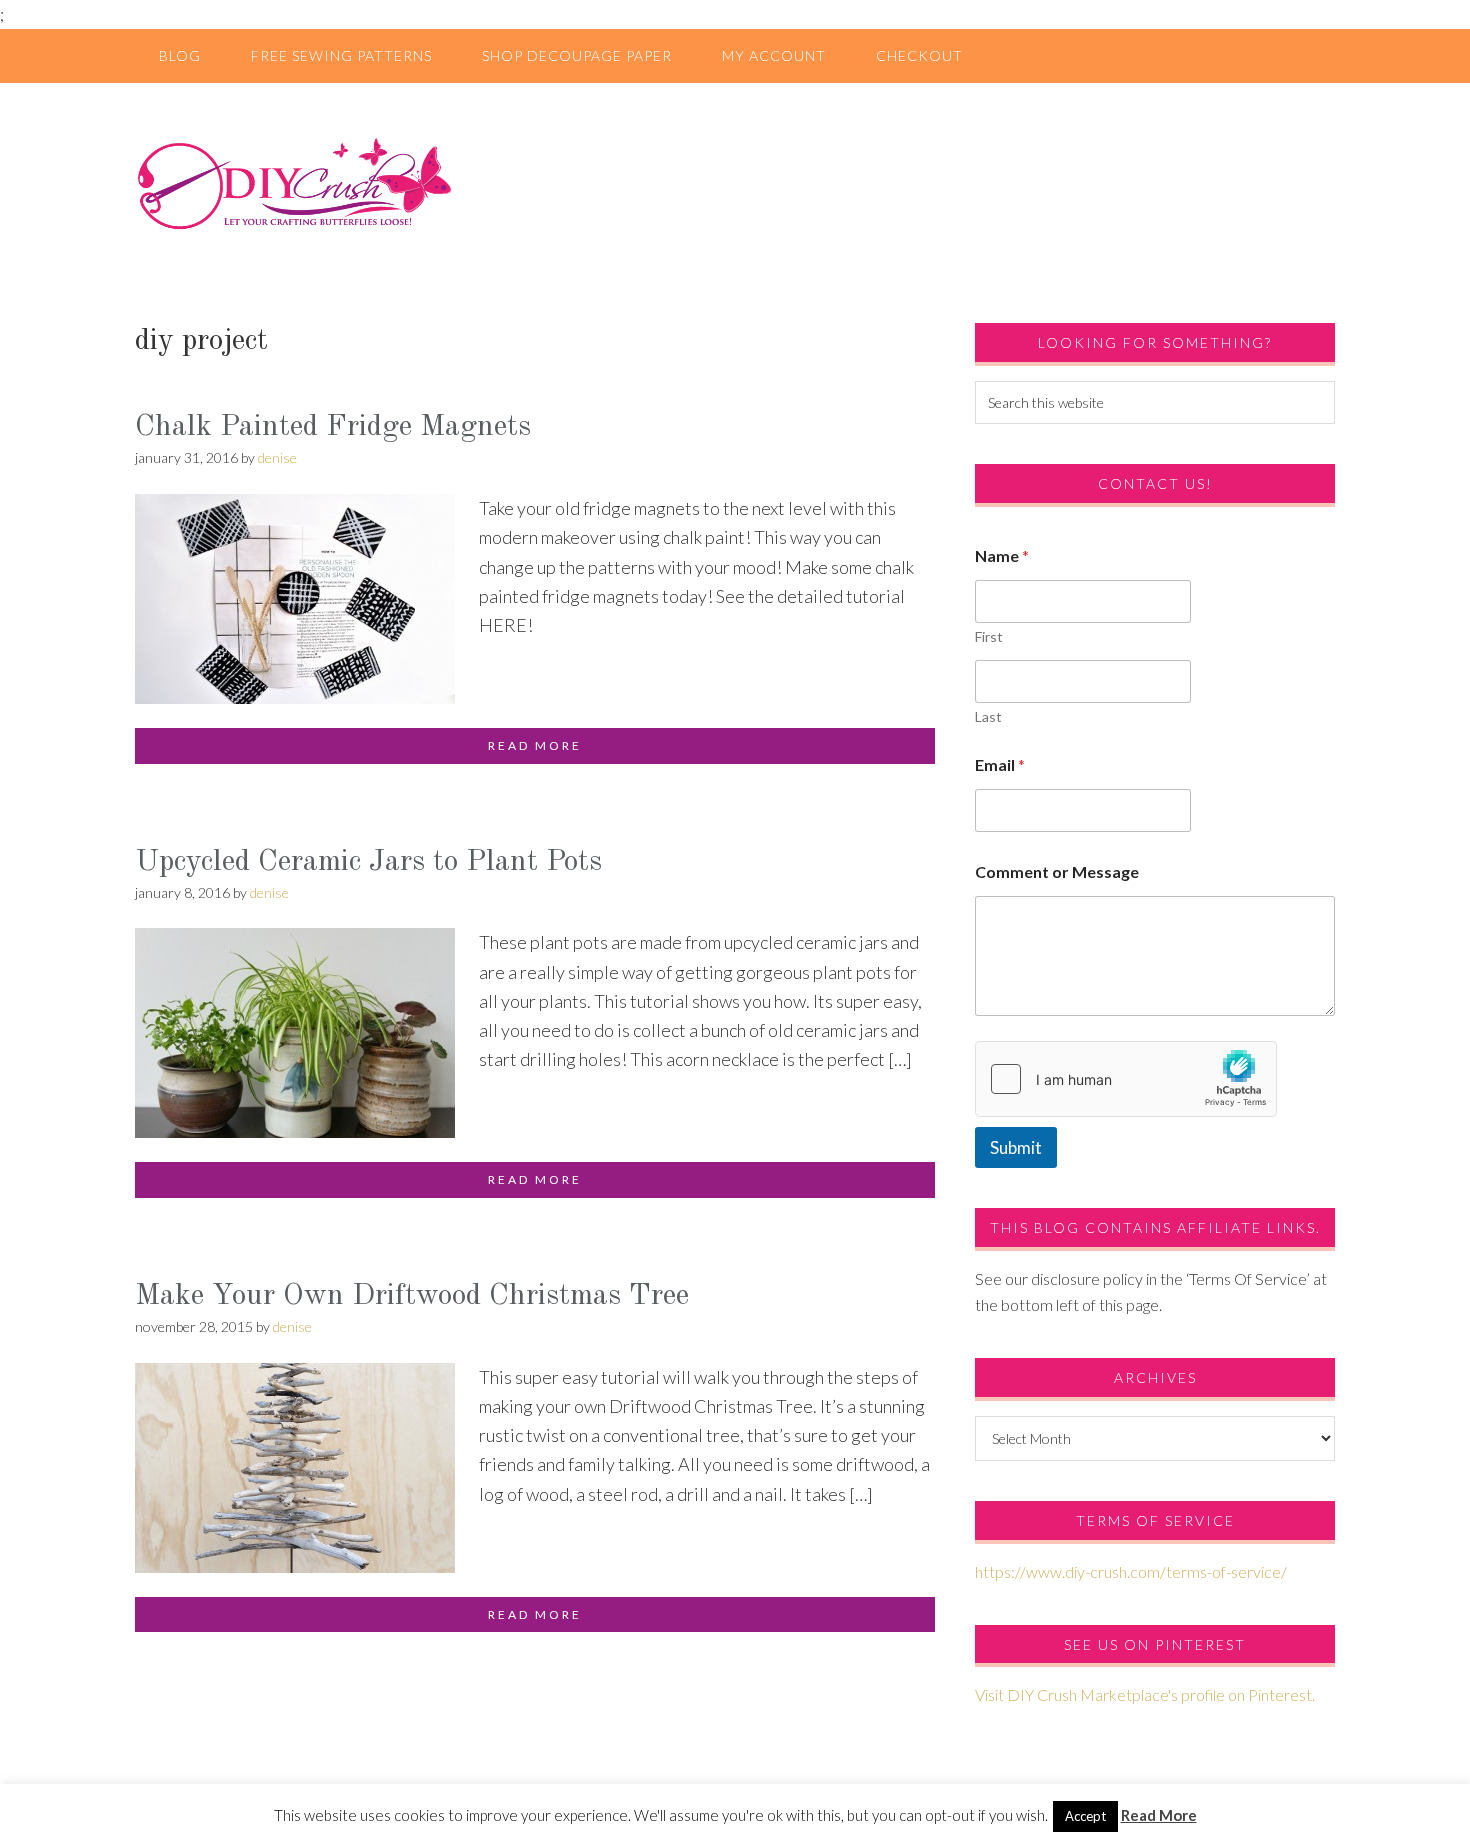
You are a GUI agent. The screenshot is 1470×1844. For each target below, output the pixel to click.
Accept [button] (1085, 1816)
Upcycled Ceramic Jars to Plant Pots (368, 862)
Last (988, 716)
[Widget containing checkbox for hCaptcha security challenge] (1126, 1079)
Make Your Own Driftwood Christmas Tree (412, 1296)
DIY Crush (735, 183)
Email (1000, 764)
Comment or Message (1057, 871)
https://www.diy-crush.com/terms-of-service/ (1131, 1571)
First (989, 636)
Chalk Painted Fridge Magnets (333, 427)
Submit (1016, 1147)
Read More (1159, 1815)
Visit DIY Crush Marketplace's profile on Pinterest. (1145, 1694)
